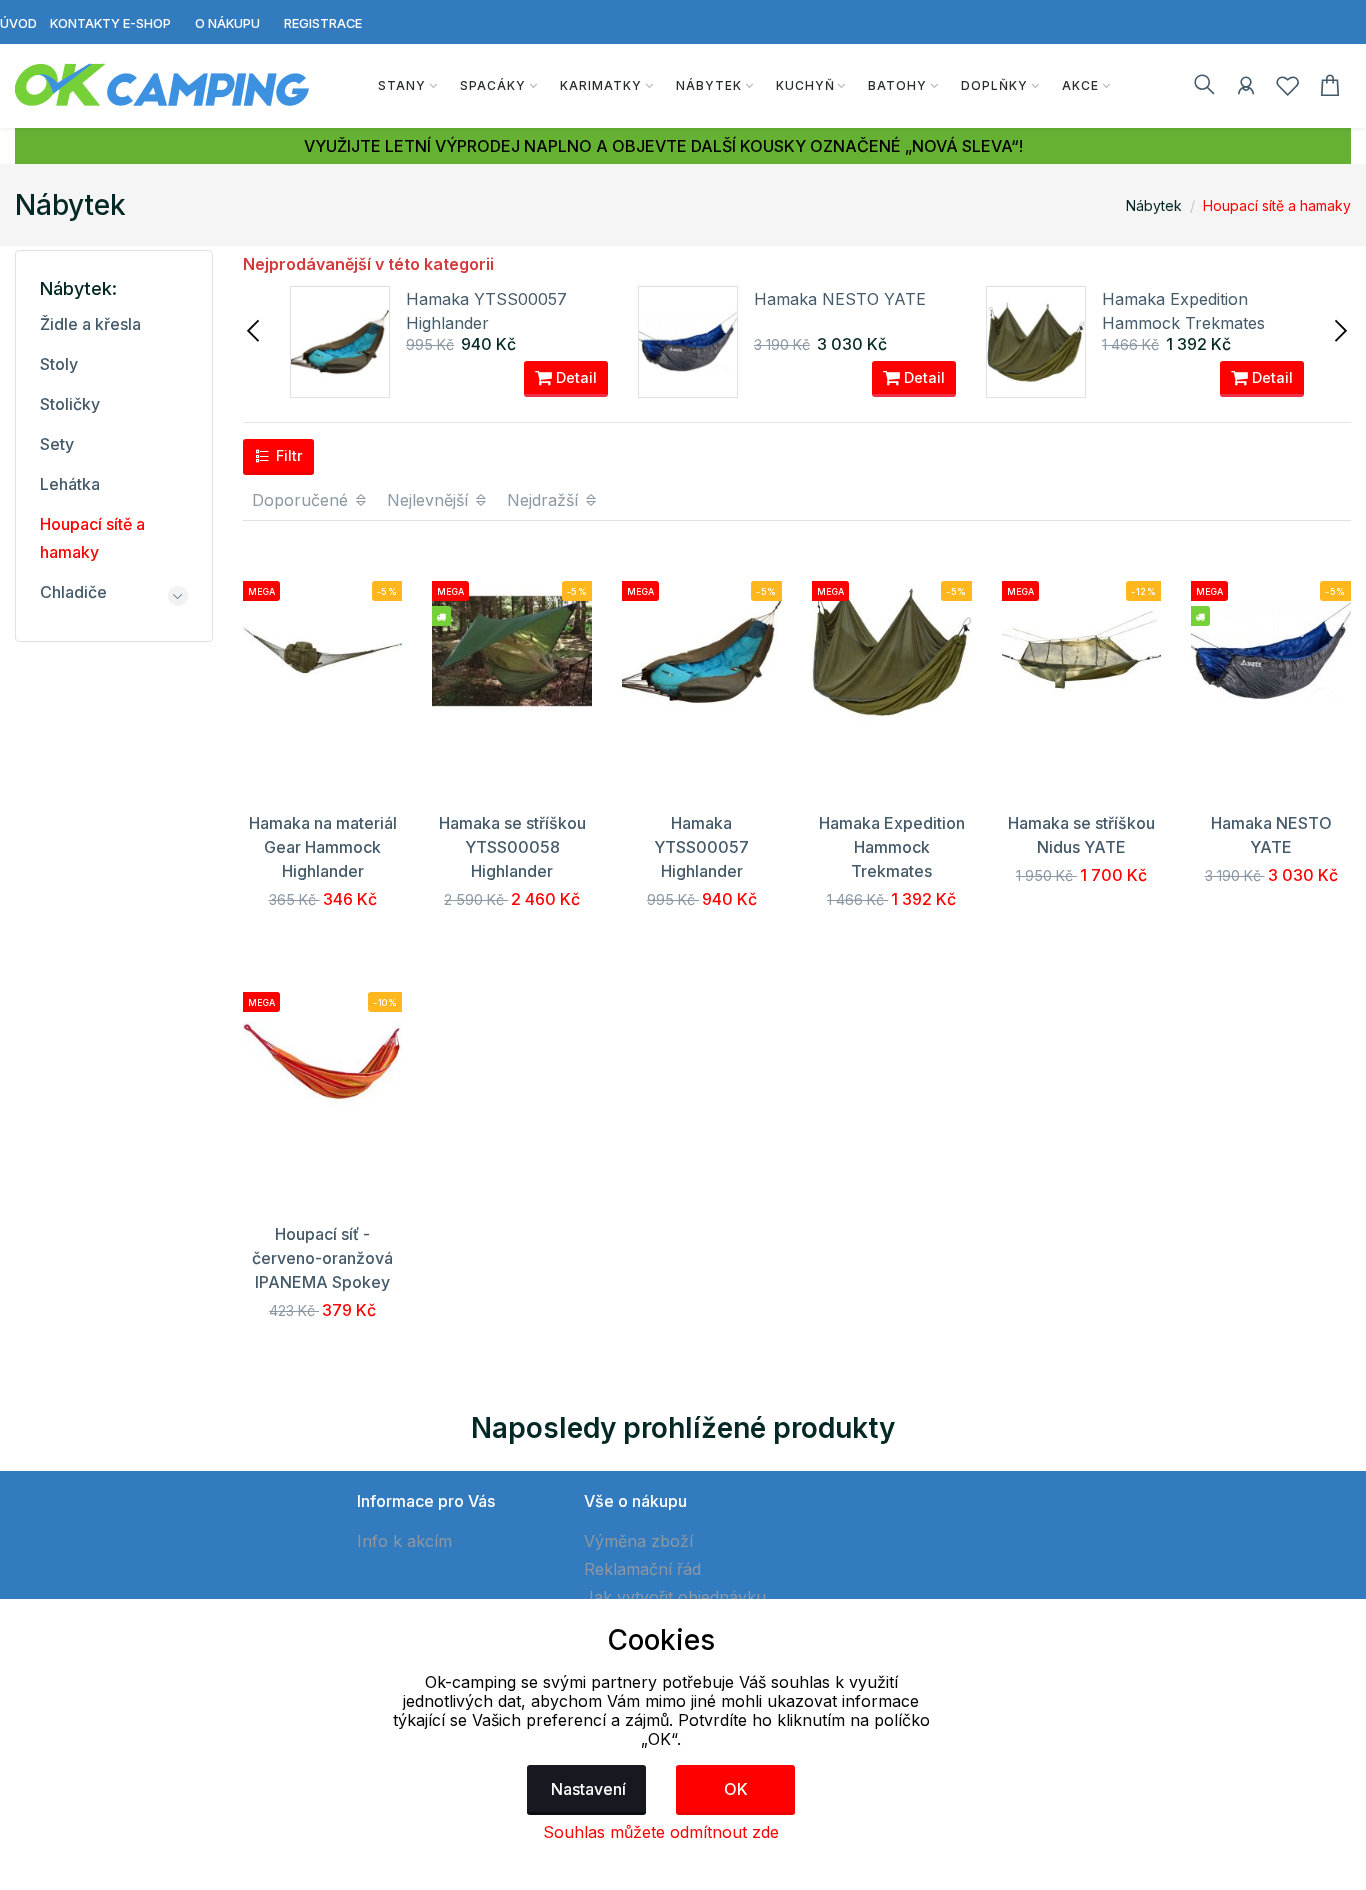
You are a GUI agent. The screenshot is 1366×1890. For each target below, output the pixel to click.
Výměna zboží (638, 1541)
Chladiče (73, 592)
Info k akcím (404, 1541)
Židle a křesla (90, 324)
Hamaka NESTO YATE (840, 299)
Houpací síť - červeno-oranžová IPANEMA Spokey (322, 1258)
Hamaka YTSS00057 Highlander (701, 847)
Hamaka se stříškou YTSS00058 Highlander (512, 847)
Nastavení (588, 1789)
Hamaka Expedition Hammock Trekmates (892, 847)
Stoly (59, 364)
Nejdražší (545, 500)
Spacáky (493, 85)
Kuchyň (805, 85)
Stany (402, 85)
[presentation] (255, 329)
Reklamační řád (642, 1569)
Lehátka (70, 484)
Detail (574, 377)
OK (736, 1789)
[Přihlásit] (1246, 89)
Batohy (897, 85)
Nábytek (709, 85)
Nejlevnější (430, 500)
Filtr (287, 455)
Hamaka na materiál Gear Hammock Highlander (323, 847)
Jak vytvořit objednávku (675, 1597)
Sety (57, 444)
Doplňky (994, 85)
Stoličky (70, 404)
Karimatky (601, 85)
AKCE (1080, 85)
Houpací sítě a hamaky (1277, 205)
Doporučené (302, 500)
